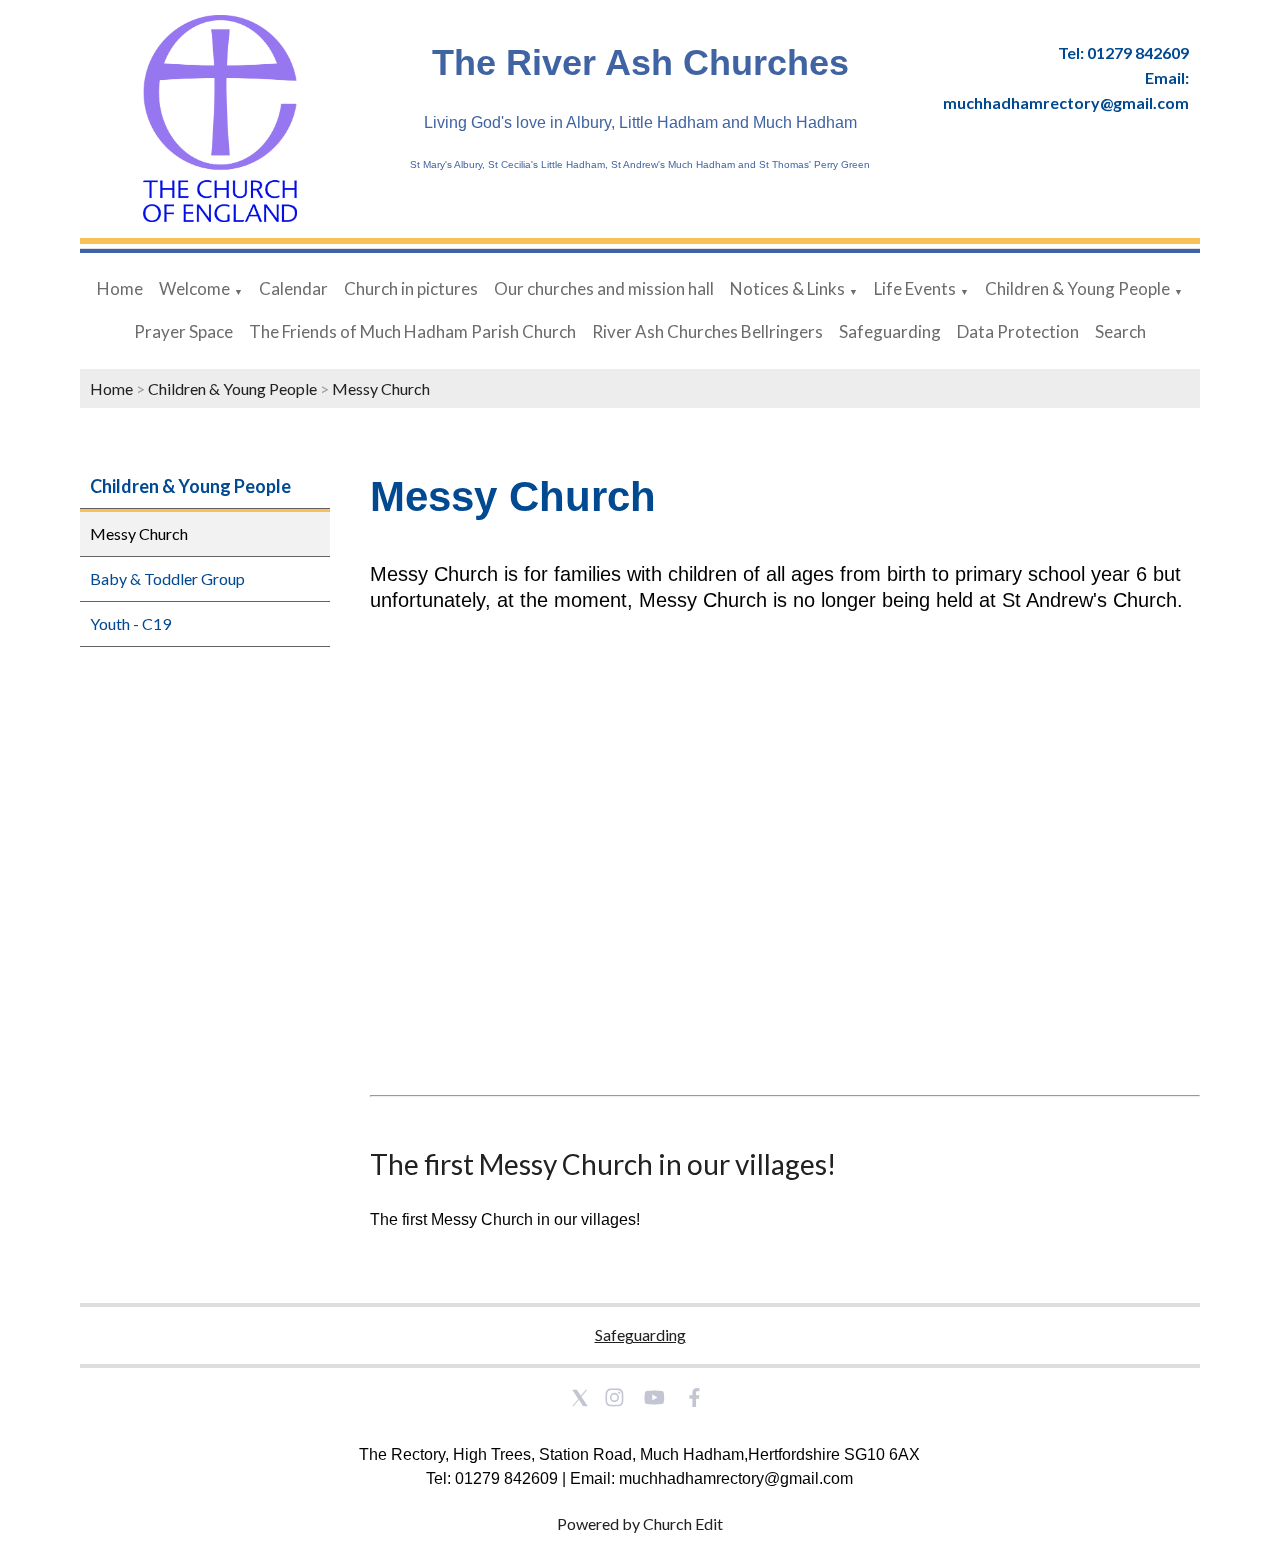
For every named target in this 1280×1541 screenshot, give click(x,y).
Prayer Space (183, 331)
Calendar (293, 288)
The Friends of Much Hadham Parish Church (412, 331)
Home (120, 288)
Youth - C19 (130, 623)
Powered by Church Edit (640, 1523)
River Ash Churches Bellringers (707, 331)
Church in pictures (411, 288)
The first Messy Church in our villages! (603, 1164)
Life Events (915, 288)
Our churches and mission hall (604, 288)
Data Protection (1018, 331)
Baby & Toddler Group (167, 578)
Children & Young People (1077, 288)
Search (1120, 331)
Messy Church (381, 388)
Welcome (194, 288)
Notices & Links (787, 288)
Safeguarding (890, 331)
